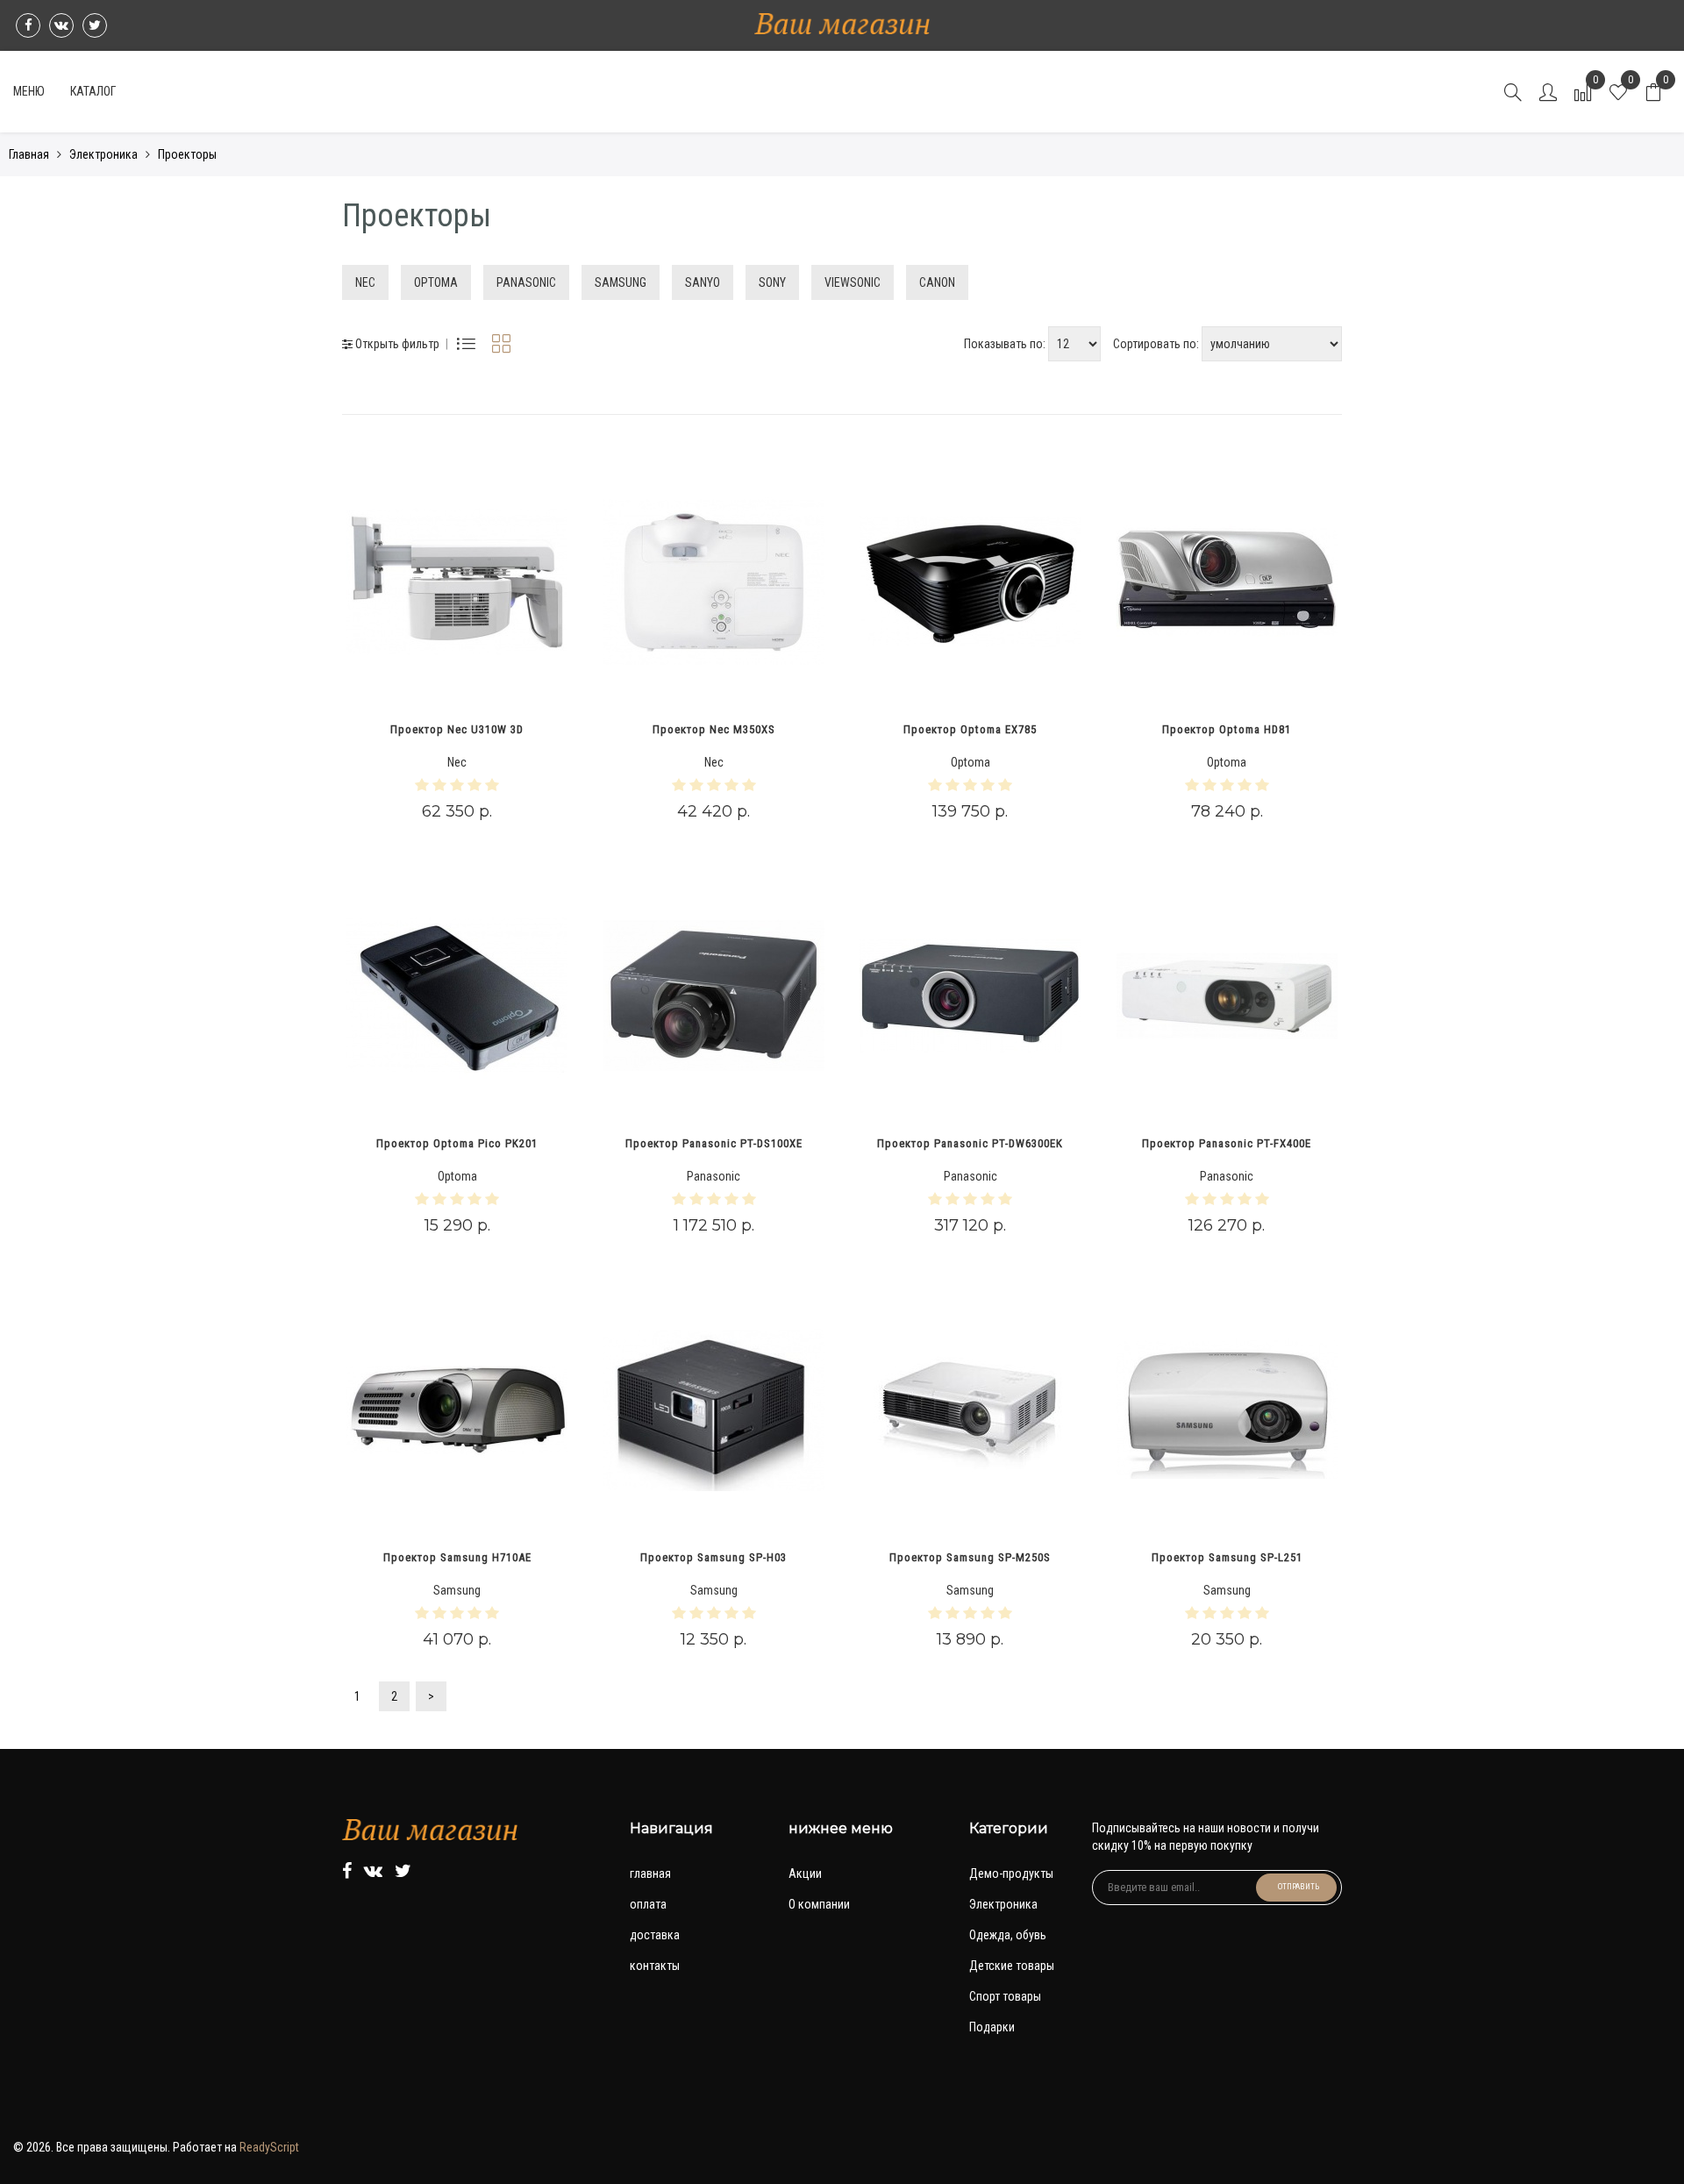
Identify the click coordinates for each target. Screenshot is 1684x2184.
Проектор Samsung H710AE (457, 1557)
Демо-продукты (1011, 1874)
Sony (772, 282)
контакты (655, 1966)
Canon (937, 282)
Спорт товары (1005, 1996)
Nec (365, 282)
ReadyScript (269, 2147)
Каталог (93, 91)
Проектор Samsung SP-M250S (970, 1557)
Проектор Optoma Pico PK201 (457, 1143)
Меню (29, 91)
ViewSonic (853, 282)
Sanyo (703, 282)
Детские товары (1012, 1966)
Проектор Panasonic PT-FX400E (1227, 1143)
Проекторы (187, 154)
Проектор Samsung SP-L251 (1227, 1557)
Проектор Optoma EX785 (970, 729)
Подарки (992, 2027)
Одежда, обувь (1008, 1935)
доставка (655, 1935)
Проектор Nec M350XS (714, 729)
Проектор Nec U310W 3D (457, 729)
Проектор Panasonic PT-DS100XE (714, 1143)
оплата (648, 1904)
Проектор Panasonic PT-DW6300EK (970, 1143)
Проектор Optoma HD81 (1227, 729)
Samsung (621, 282)
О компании (819, 1904)
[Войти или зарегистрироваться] (1548, 96)
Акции (805, 1874)
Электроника (103, 154)
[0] (1653, 96)
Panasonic (526, 282)
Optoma (436, 282)
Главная (29, 154)
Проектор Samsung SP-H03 (714, 1557)
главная (650, 1874)
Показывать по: (1006, 344)
